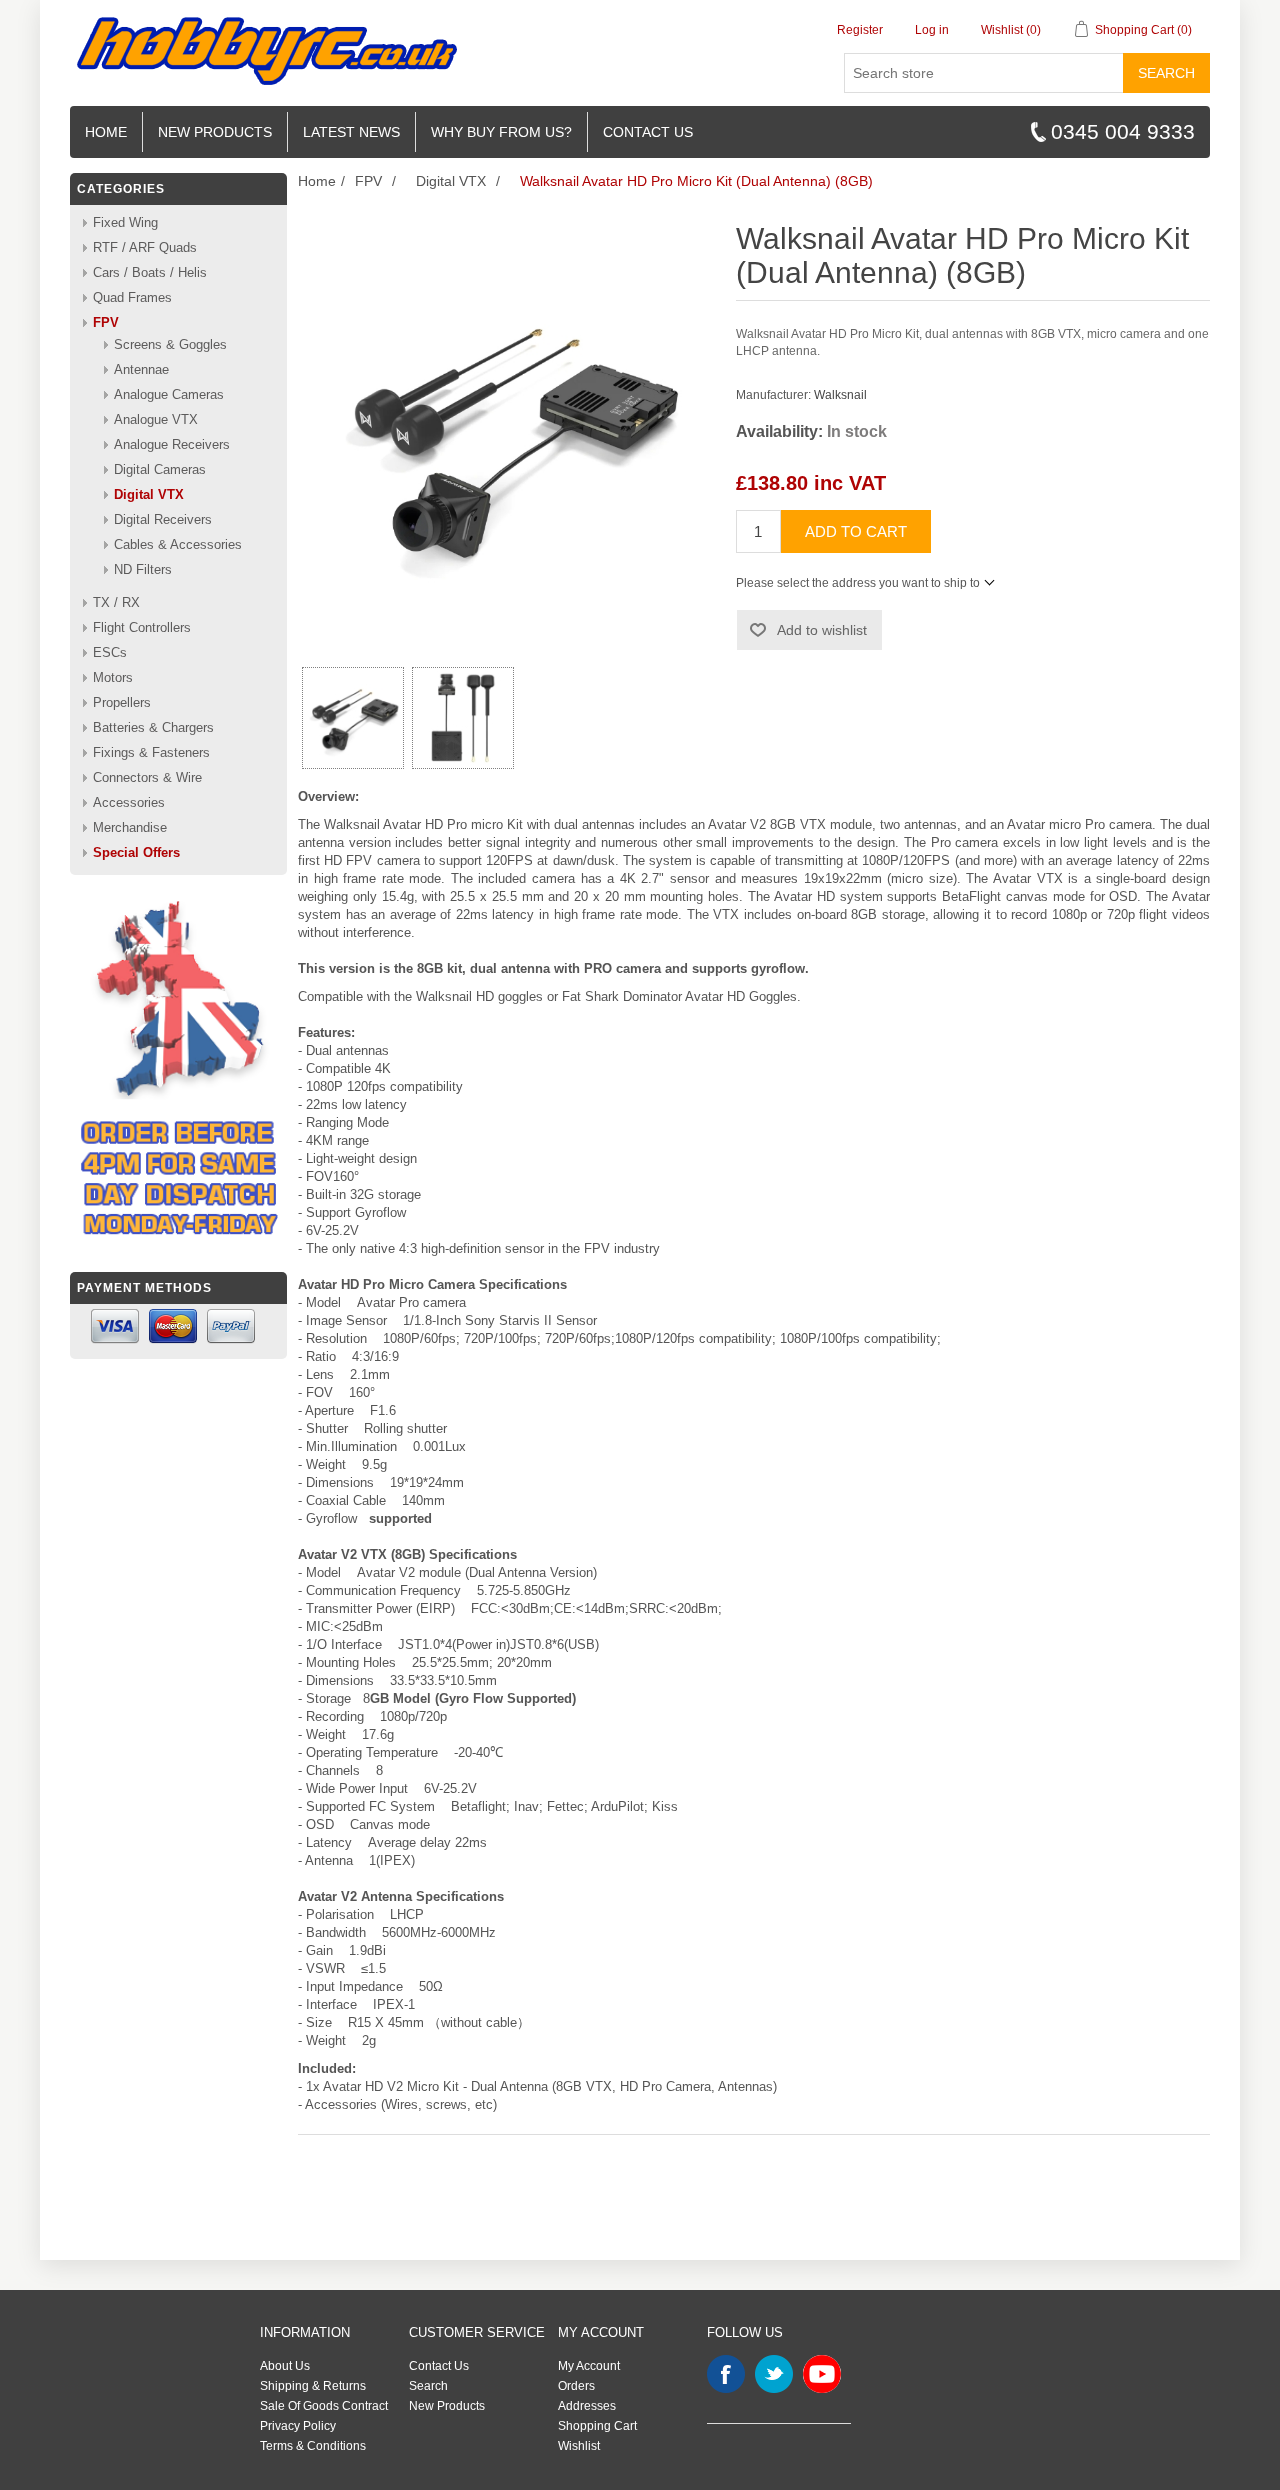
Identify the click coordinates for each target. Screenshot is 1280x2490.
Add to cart (856, 531)
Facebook (726, 2374)
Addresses (587, 2406)
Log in (932, 30)
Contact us (648, 132)
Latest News (351, 132)
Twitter (774, 2374)
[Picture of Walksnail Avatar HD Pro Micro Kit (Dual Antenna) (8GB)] (353, 718)
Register (860, 30)
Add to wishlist (822, 630)
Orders (576, 2386)
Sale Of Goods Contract (324, 2406)
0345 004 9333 (1123, 131)
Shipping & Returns (313, 2386)
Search (1166, 73)
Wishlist (579, 2446)
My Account (589, 2366)
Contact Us (439, 2366)
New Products (215, 132)
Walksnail (840, 395)
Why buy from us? (501, 132)
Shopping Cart (597, 2426)
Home (106, 132)
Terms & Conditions (313, 2446)
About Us (285, 2366)
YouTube (822, 2374)
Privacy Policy (298, 2426)
